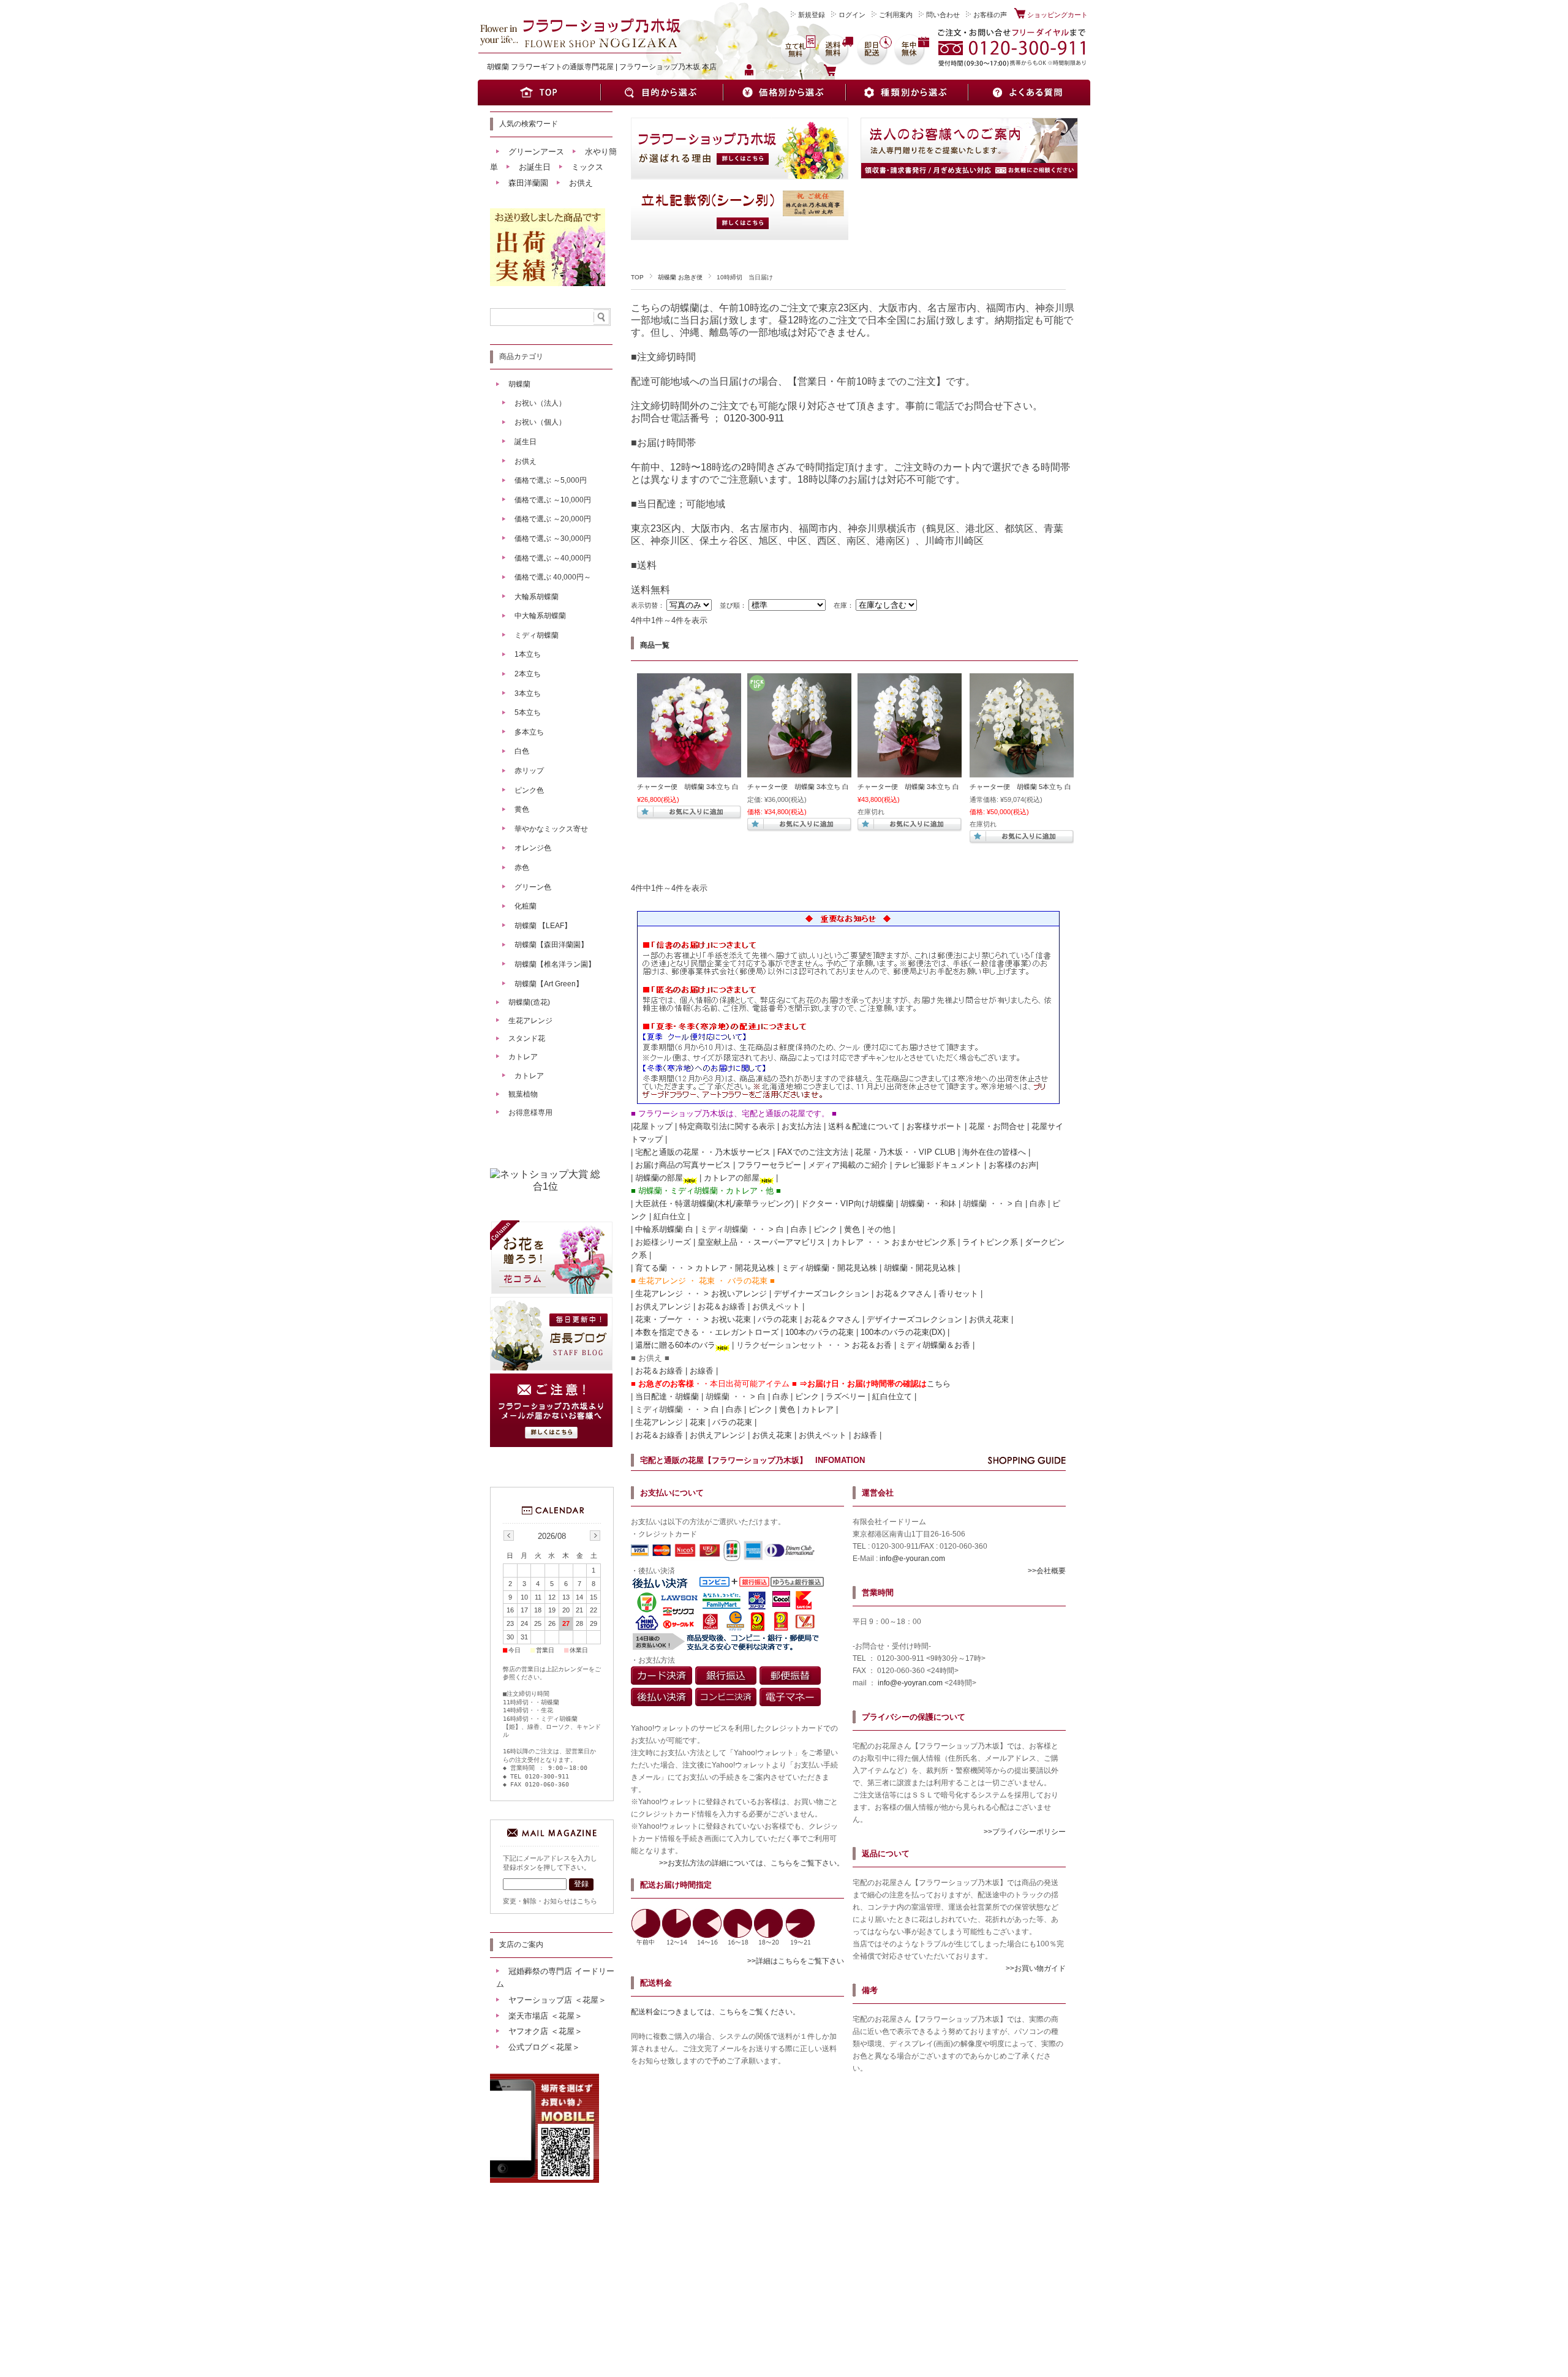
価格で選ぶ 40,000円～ (553, 577)
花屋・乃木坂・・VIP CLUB (905, 1152)
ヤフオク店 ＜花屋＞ (545, 2031)
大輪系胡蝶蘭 (537, 597)
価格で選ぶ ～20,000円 (553, 519)
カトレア (848, 1242)
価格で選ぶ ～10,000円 (553, 500)
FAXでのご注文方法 (813, 1152)
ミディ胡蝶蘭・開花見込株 (829, 1268)
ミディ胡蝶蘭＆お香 (934, 1345)
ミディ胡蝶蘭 (537, 635)
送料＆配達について (864, 1126)
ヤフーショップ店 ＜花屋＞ (557, 2000)
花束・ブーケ (659, 1319)
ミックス (587, 167)
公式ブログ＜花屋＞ (544, 2047)
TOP (637, 277)
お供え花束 (989, 1319)
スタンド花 (527, 1038)
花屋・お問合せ (997, 1126)
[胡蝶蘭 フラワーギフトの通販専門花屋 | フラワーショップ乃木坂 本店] (579, 50)
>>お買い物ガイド (1036, 1968)
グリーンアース (536, 152)
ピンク (825, 1229)
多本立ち (529, 732)
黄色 (852, 1229)
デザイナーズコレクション (821, 1294)
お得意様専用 (530, 1113)
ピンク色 (529, 790)
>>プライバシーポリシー (1025, 1832)
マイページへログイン (791, 71)
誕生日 (526, 442)
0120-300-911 (754, 418)
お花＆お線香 (722, 1306)
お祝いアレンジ (739, 1294)
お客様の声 (990, 15)
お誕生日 (535, 167)
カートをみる (858, 71)
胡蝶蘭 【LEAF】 (543, 926)
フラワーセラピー (769, 1165)
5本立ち (528, 712)
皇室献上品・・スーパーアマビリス (761, 1242)
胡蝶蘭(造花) (529, 1002)
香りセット (958, 1294)
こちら (939, 1384)
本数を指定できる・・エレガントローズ (707, 1332)
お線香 (702, 1371)
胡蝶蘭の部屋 (659, 1178)
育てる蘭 (651, 1268)
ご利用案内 (896, 15)
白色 (522, 751)
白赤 (1038, 1204)
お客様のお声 (1012, 1165)
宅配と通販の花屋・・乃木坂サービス (703, 1152)
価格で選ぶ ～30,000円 (553, 539)
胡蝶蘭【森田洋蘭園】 (551, 945)
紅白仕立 (669, 1216)
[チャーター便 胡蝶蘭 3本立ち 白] (689, 771)
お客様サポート (934, 1126)
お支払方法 (801, 1126)
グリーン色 (533, 887)
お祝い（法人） (540, 403)
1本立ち (528, 654)
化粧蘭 (526, 906)
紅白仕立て (892, 1396)
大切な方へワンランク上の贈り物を (576, 39)
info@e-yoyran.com (910, 1683)
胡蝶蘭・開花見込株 (920, 1268)
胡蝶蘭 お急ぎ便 (680, 277)
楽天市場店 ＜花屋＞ (545, 2016)
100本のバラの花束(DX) (903, 1332)
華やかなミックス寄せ (551, 829)
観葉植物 (523, 1094)
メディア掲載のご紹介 (848, 1165)
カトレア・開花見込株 (735, 1268)
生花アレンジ (659, 1294)
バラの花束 (778, 1319)
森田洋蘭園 (528, 183)
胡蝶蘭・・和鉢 (928, 1204)
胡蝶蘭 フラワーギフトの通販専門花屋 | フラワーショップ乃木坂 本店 (602, 67)
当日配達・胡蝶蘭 (667, 1396)
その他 (879, 1229)
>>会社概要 (1047, 1571)
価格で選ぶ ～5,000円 (551, 480)
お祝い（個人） (540, 422)
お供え (581, 183)
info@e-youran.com (912, 1559)
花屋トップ (653, 1126)
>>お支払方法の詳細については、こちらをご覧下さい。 (752, 1863)
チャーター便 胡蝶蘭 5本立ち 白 (1020, 787)
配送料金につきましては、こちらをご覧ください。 (715, 2012)
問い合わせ (943, 15)
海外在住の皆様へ (994, 1152)
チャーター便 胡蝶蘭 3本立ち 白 (688, 787)
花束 (698, 1422)
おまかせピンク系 (924, 1242)
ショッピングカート (1057, 15)
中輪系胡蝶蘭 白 (664, 1229)
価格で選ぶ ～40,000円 (553, 558)
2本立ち (528, 674)
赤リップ (529, 771)
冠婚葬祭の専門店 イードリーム (555, 1978)
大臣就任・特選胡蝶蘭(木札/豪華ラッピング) (714, 1204)
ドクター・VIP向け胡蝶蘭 (847, 1204)
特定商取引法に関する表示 (727, 1126)
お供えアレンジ (663, 1306)
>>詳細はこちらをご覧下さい (796, 1961)
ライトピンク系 (990, 1242)
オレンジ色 (533, 848)
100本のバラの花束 (820, 1332)
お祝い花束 (731, 1319)
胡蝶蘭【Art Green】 (549, 984)
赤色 (522, 867)
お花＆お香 (872, 1345)
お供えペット (776, 1306)
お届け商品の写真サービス (683, 1165)
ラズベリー (846, 1396)
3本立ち (528, 693)
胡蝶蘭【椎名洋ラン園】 (555, 964)
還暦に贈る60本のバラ (675, 1345)
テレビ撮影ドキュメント (938, 1165)
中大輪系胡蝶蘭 (540, 616)
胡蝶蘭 (519, 384)
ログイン (852, 15)
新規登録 (812, 15)
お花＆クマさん (904, 1294)
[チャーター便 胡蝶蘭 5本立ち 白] (1022, 771)
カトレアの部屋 (732, 1178)
